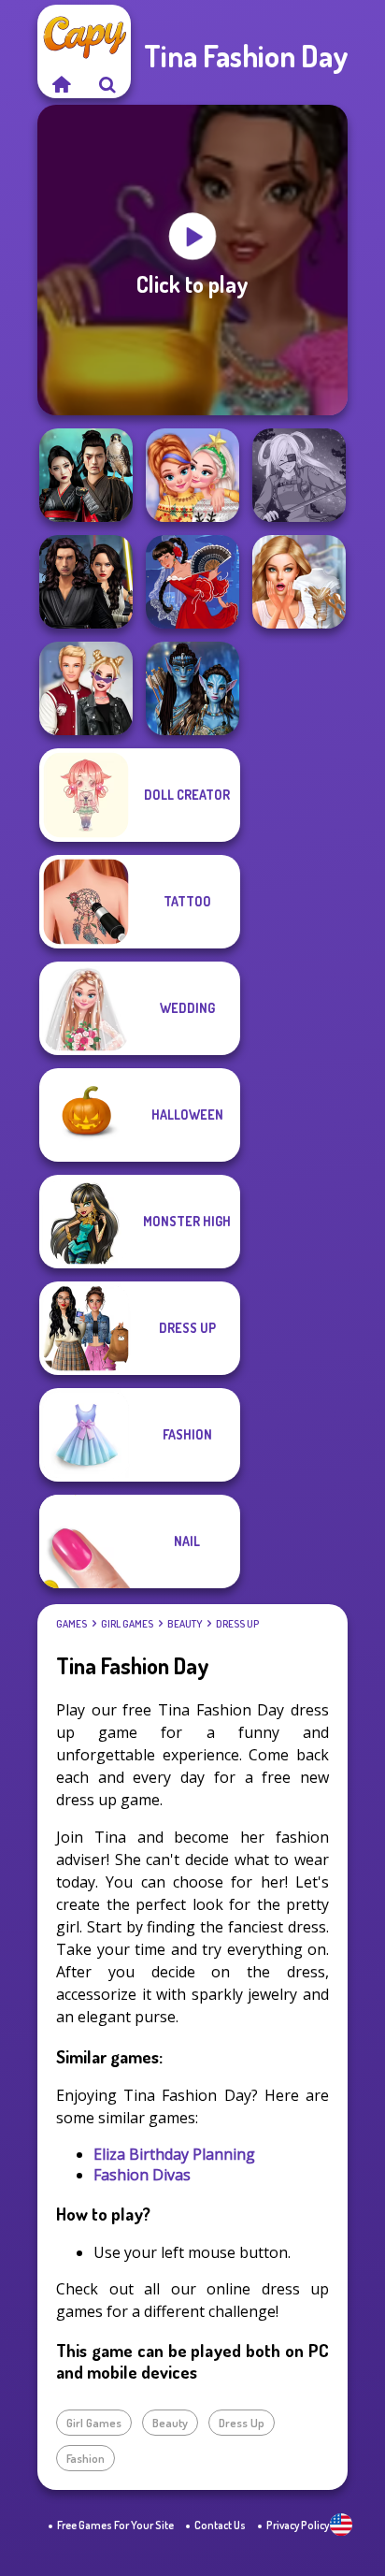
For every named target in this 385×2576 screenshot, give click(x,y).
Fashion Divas (142, 2175)
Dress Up (237, 1624)
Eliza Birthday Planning (174, 2154)
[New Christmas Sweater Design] (192, 475)
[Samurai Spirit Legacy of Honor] (86, 475)
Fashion (86, 2458)
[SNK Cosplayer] (299, 475)
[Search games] (107, 84)
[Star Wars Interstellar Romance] (86, 582)
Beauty (185, 1624)
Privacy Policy (298, 2525)
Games (71, 1624)
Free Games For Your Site (115, 2525)
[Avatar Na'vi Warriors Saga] (192, 688)
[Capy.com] (61, 84)
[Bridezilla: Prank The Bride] (299, 582)
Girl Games (127, 1624)
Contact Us (220, 2525)
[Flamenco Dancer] (192, 582)
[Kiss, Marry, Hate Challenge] (86, 688)
